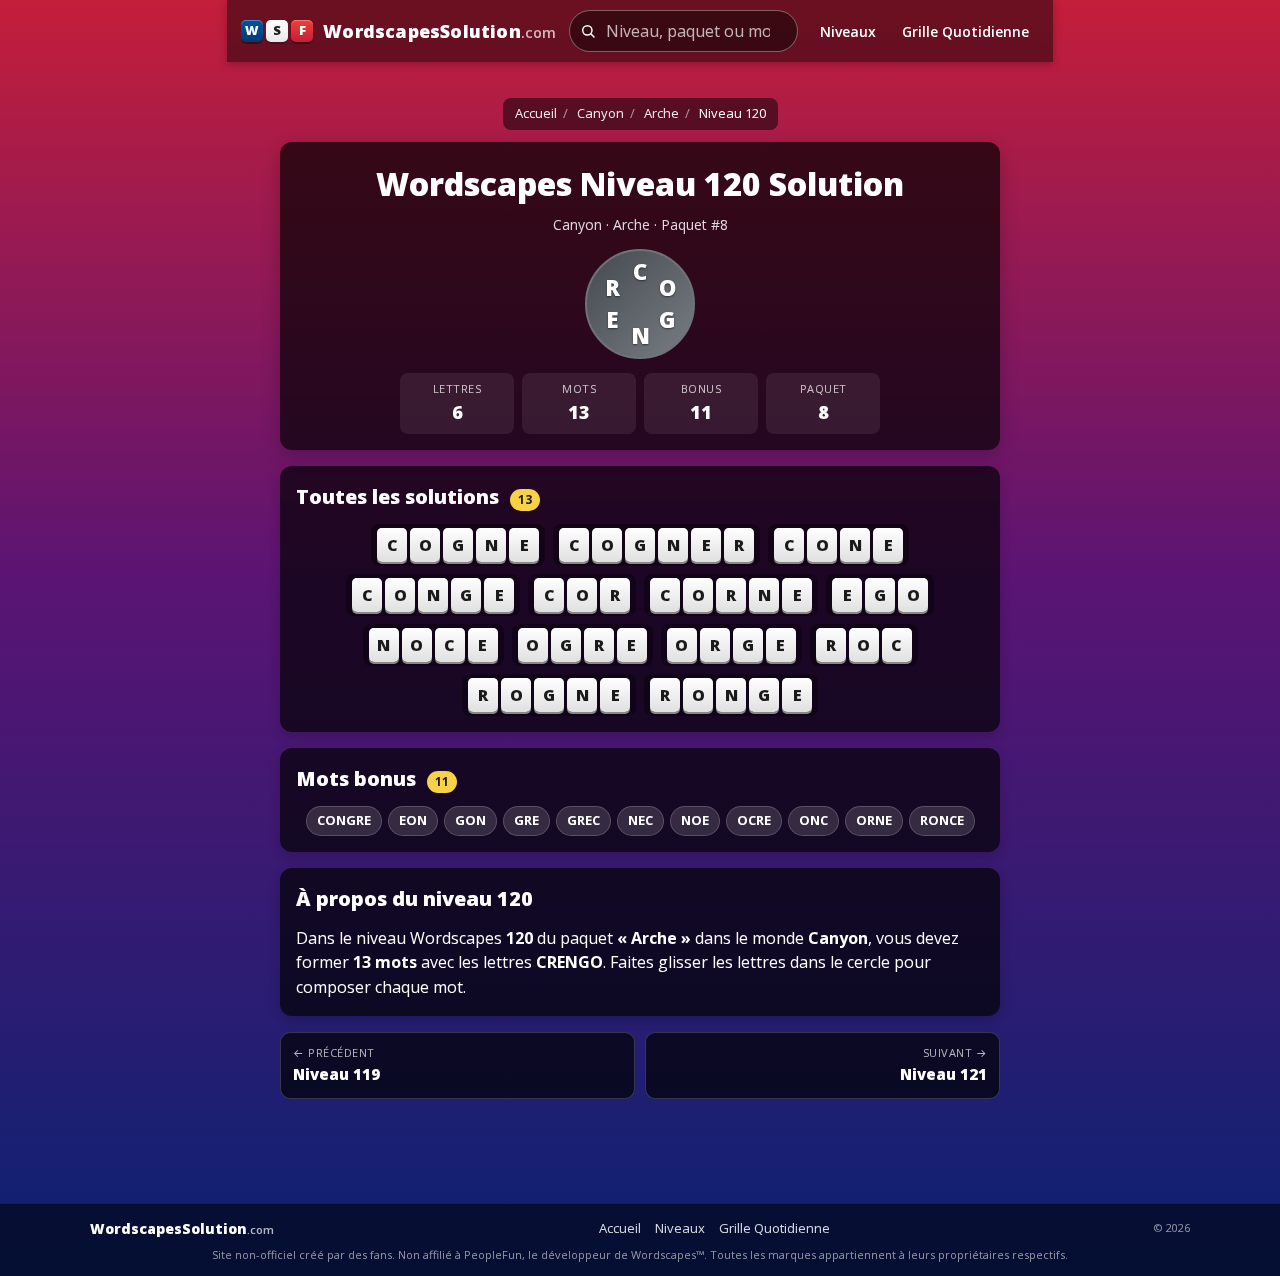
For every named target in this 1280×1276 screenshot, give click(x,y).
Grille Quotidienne (965, 31)
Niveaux (848, 31)
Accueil (536, 113)
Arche (661, 113)
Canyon (600, 113)
